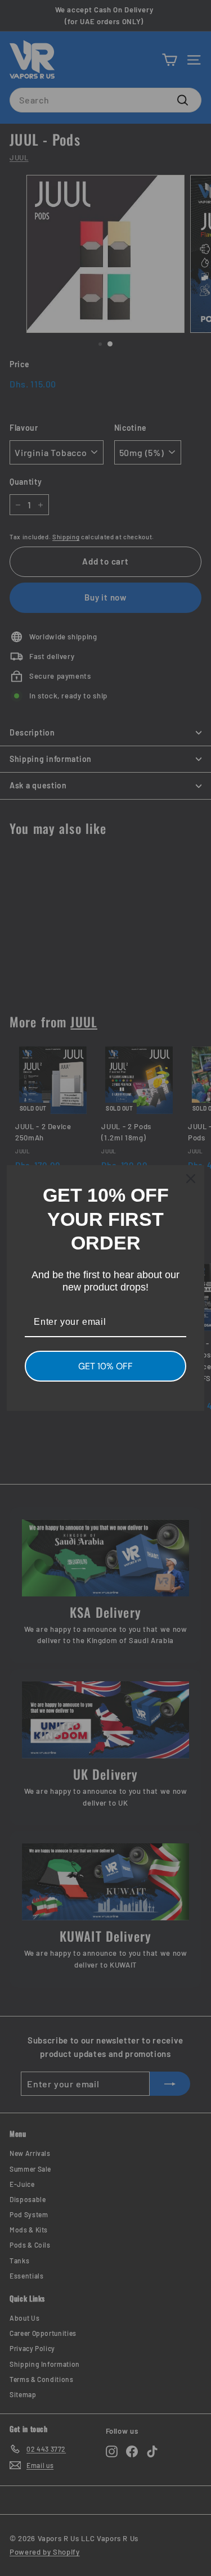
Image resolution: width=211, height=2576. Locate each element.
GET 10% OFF (105, 1366)
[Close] (191, 1179)
